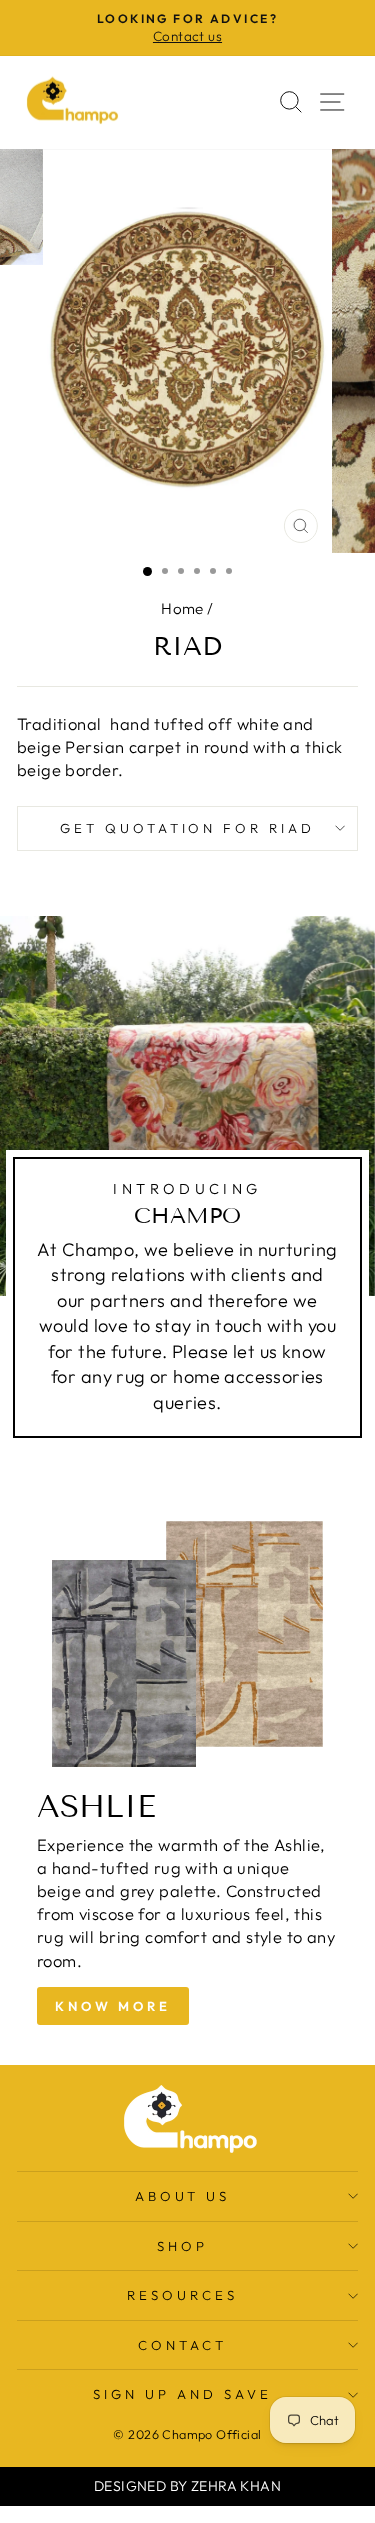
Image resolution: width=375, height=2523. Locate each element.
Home (182, 608)
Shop (182, 2246)
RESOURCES (182, 2295)
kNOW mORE (113, 2006)
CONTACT (182, 2345)
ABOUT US (183, 2196)
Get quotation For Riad (187, 828)
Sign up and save (182, 2394)
